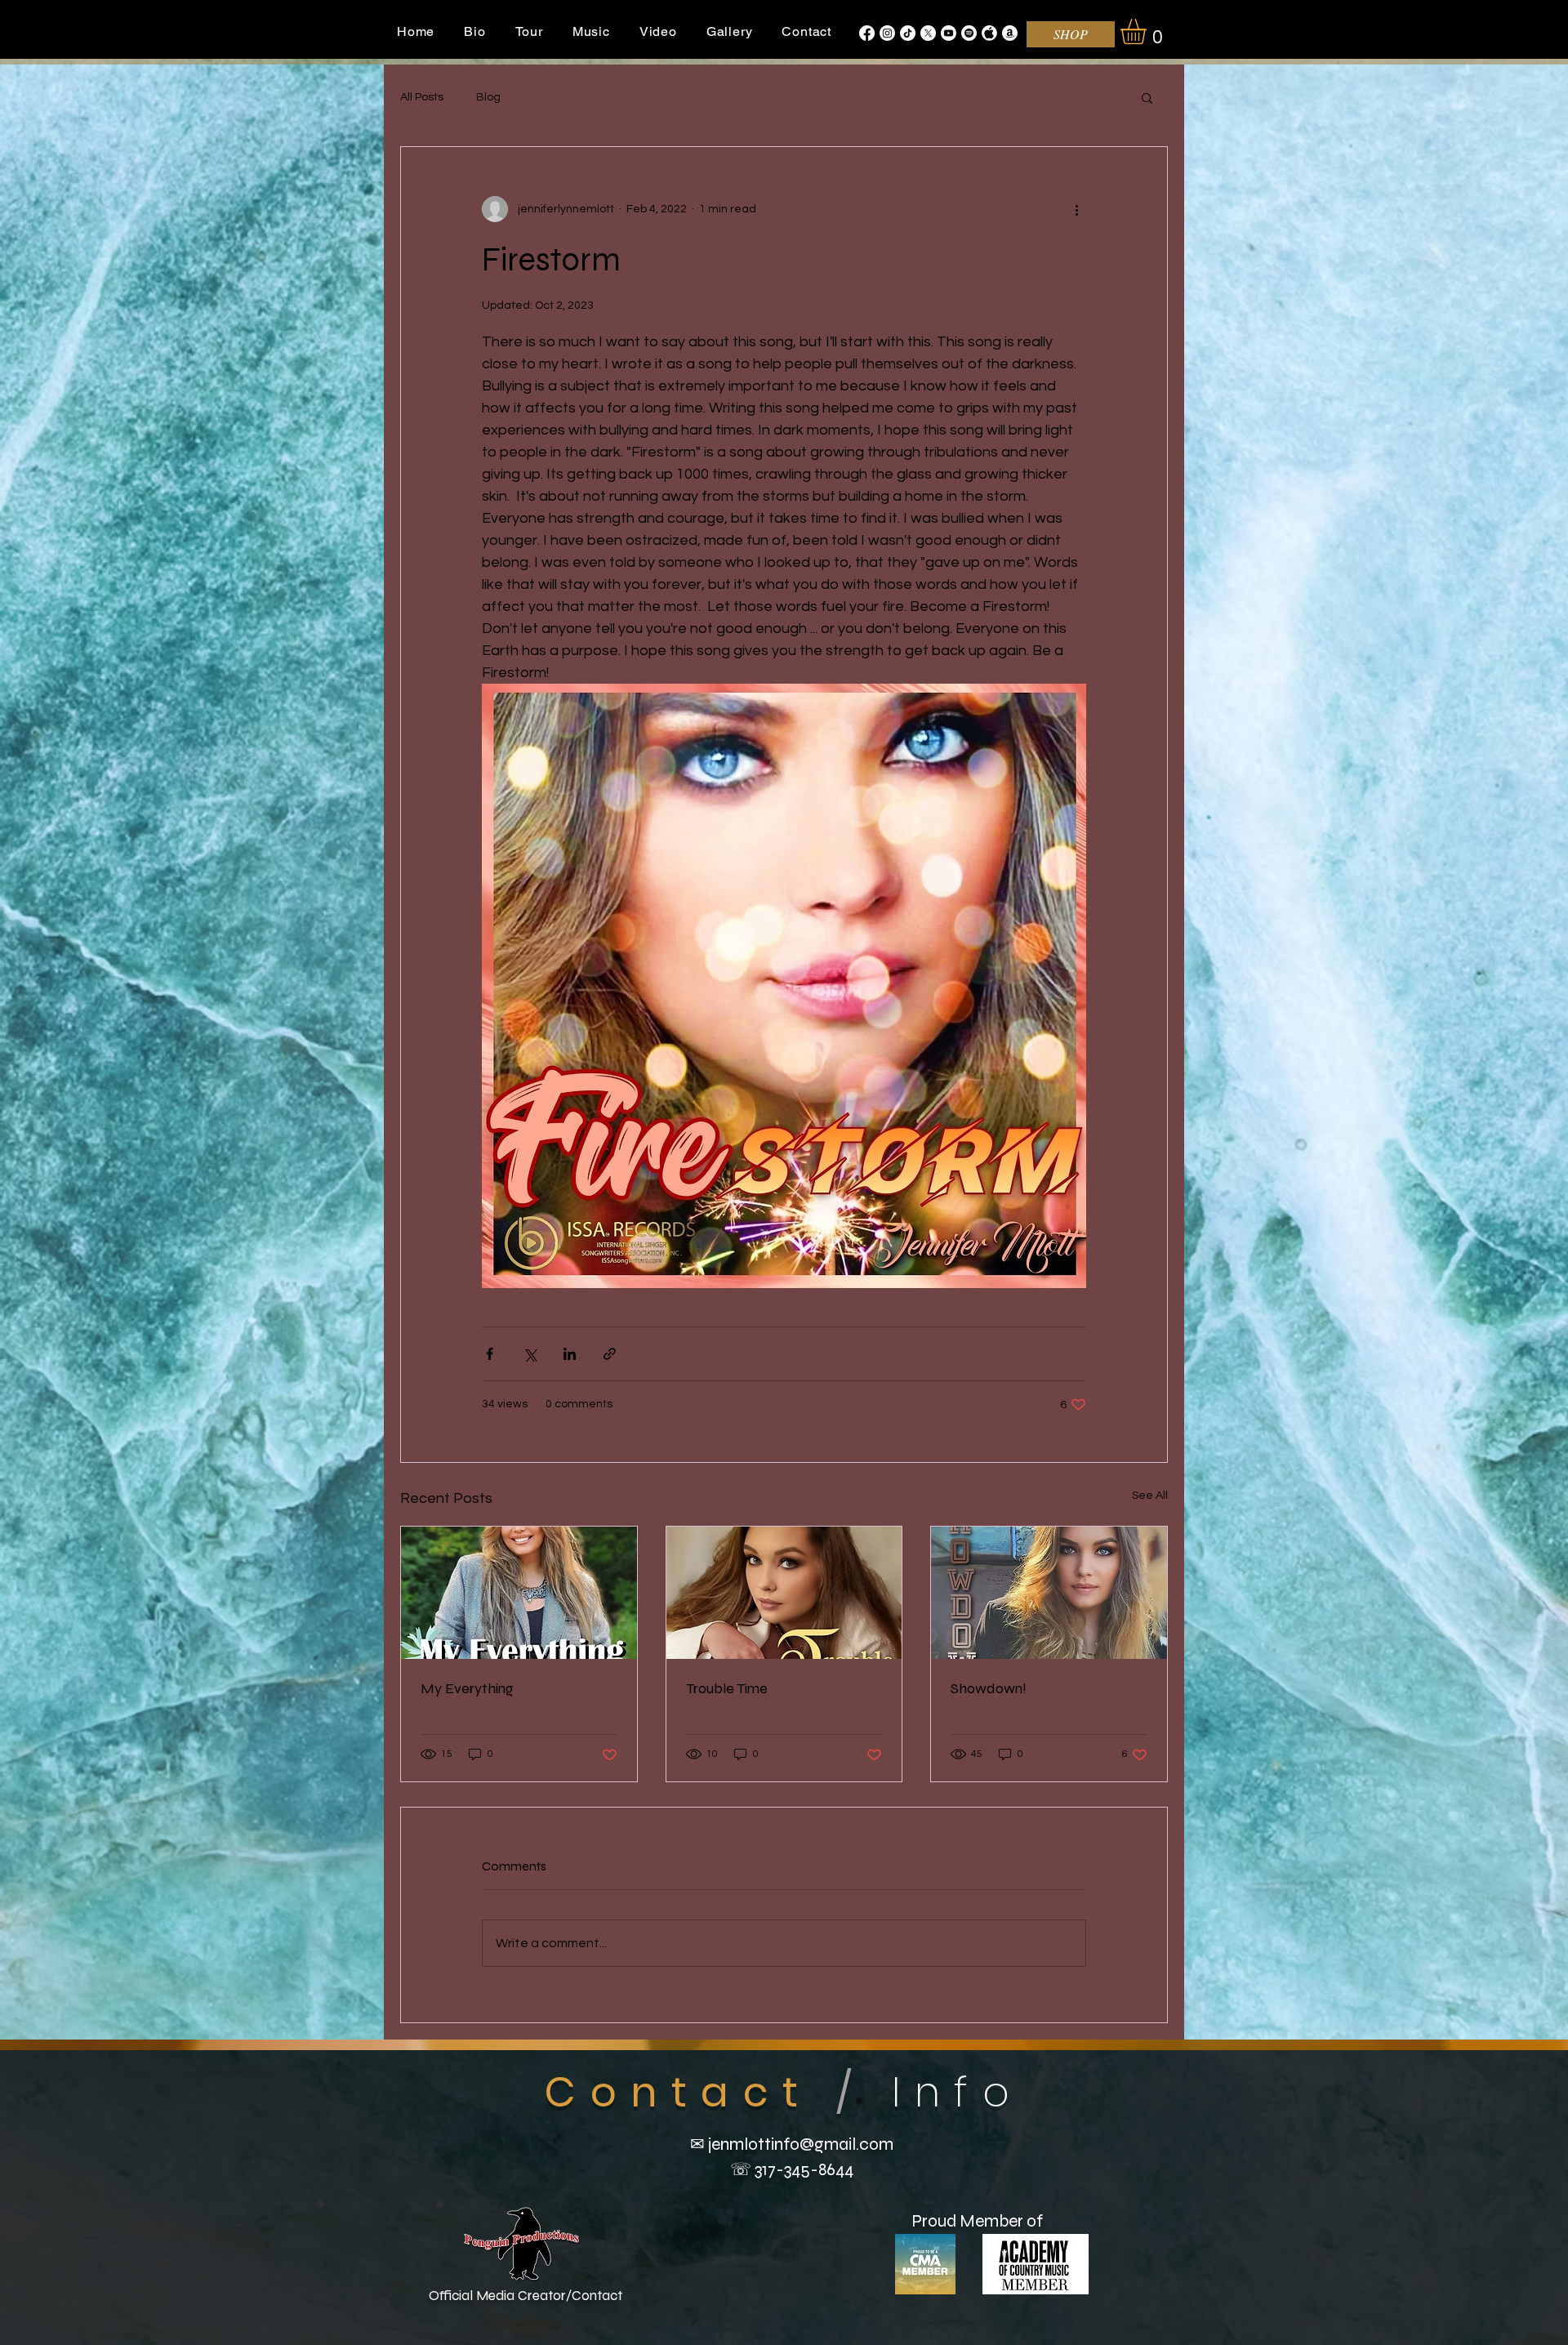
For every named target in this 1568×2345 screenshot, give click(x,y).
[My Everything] (519, 1593)
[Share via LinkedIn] (570, 1354)
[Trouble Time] (784, 1593)
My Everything (467, 1688)
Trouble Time (727, 1688)
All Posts (422, 97)
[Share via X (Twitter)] (530, 1354)
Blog (488, 97)
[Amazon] (1010, 33)
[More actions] (1076, 209)
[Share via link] (610, 1354)
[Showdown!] (1049, 1593)
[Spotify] (969, 33)
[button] (1148, 31)
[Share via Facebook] (490, 1354)
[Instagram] (887, 33)
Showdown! (989, 1688)
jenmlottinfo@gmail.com (801, 2144)
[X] (928, 33)
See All (1150, 1496)
